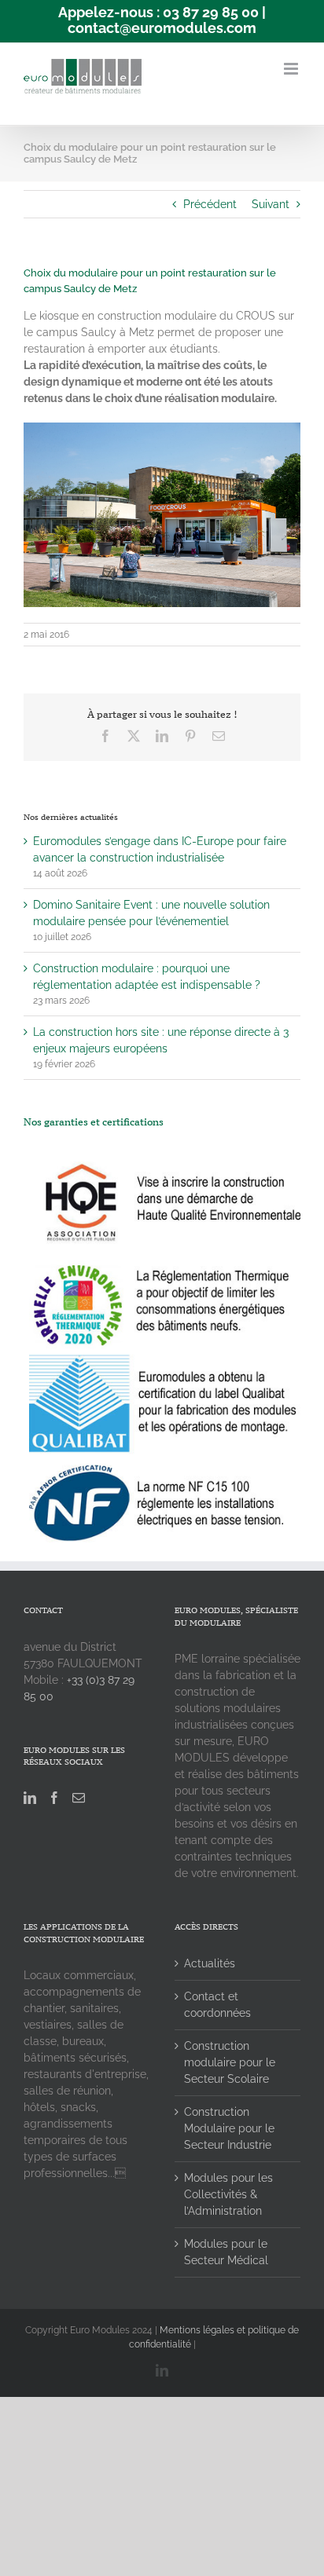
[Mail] (79, 1798)
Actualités (210, 1963)
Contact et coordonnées (217, 2005)
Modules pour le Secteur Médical (226, 2252)
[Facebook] (54, 1798)
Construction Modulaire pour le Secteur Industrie (229, 2128)
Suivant (271, 204)
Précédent (210, 204)
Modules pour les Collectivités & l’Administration (228, 2194)
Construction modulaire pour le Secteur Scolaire (230, 2062)
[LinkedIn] (30, 1798)
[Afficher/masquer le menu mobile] (292, 69)
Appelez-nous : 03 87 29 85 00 (158, 12)
